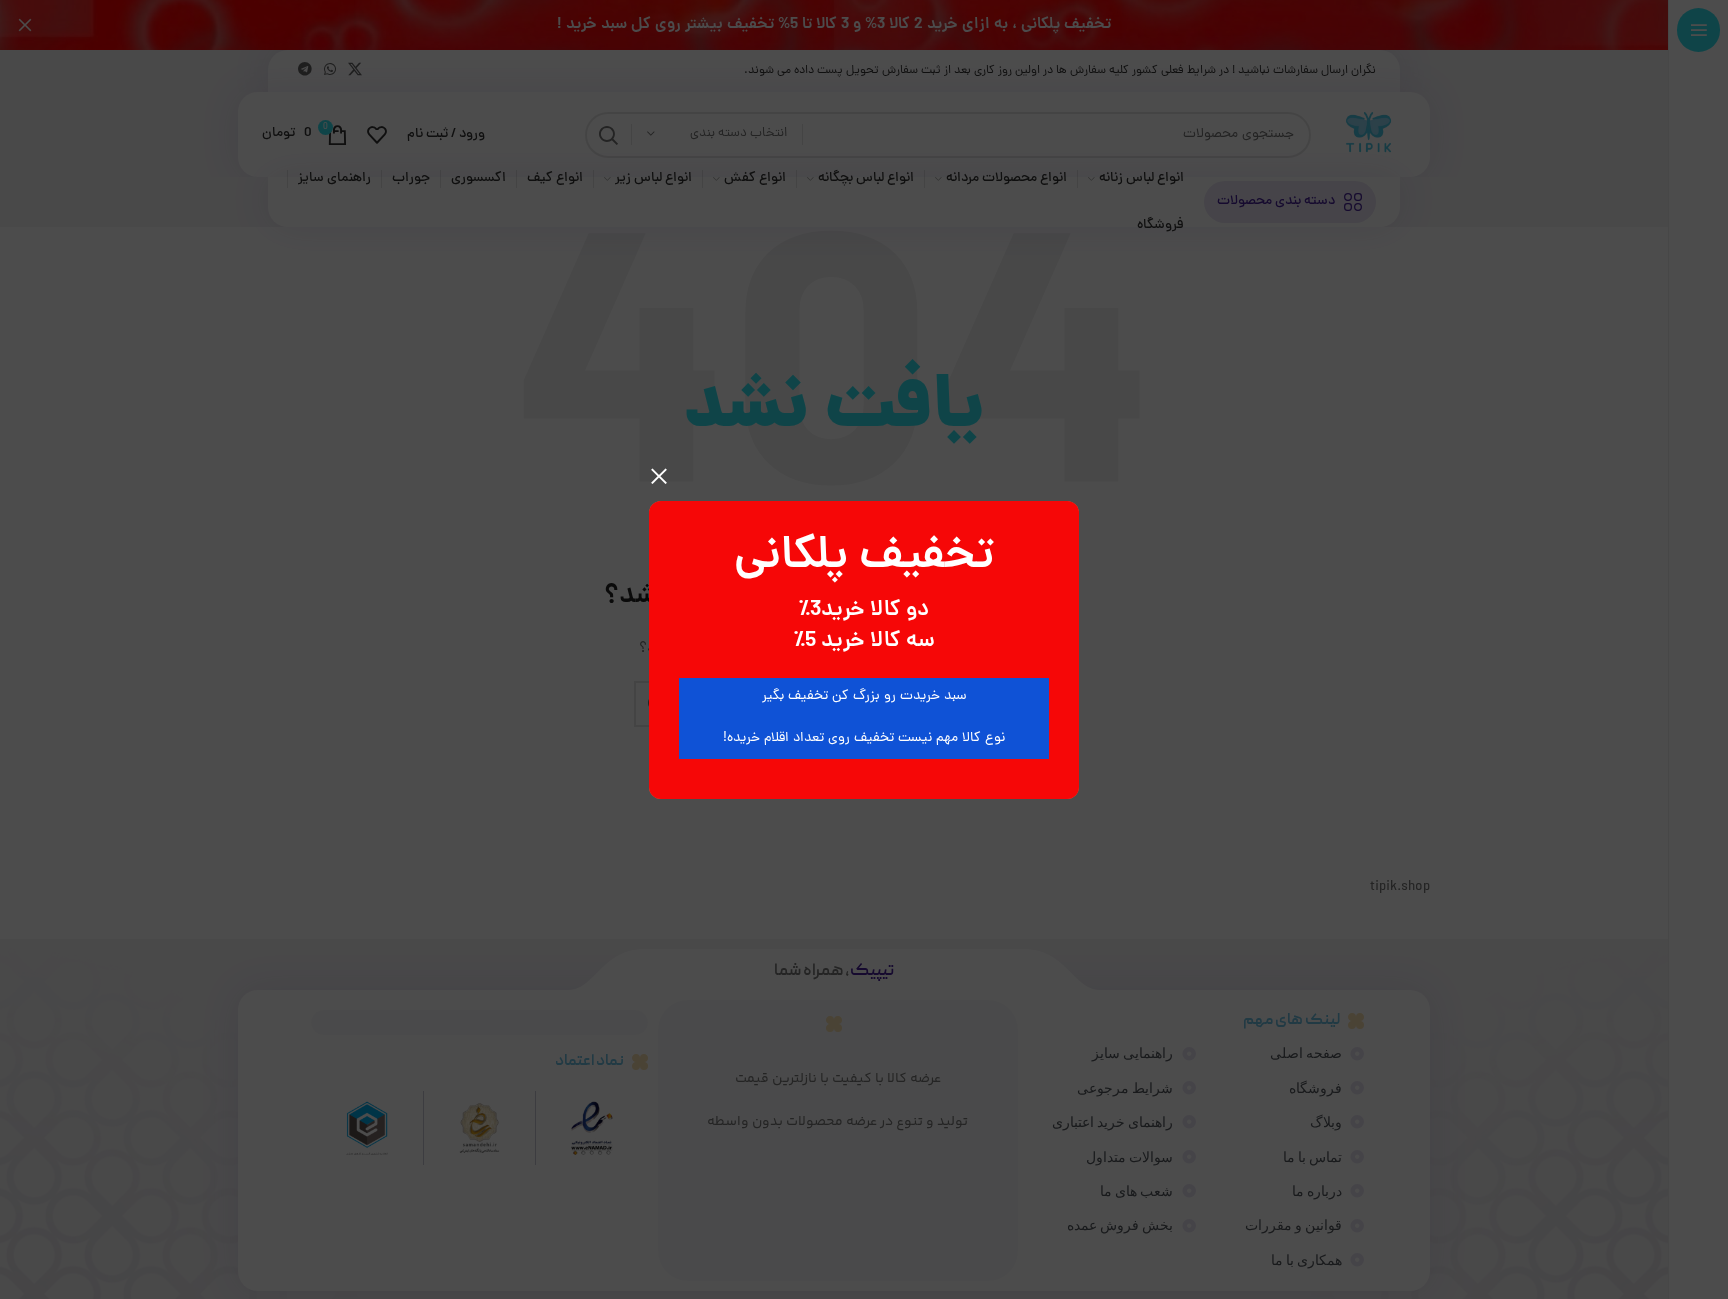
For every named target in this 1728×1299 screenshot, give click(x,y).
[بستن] (659, 476)
